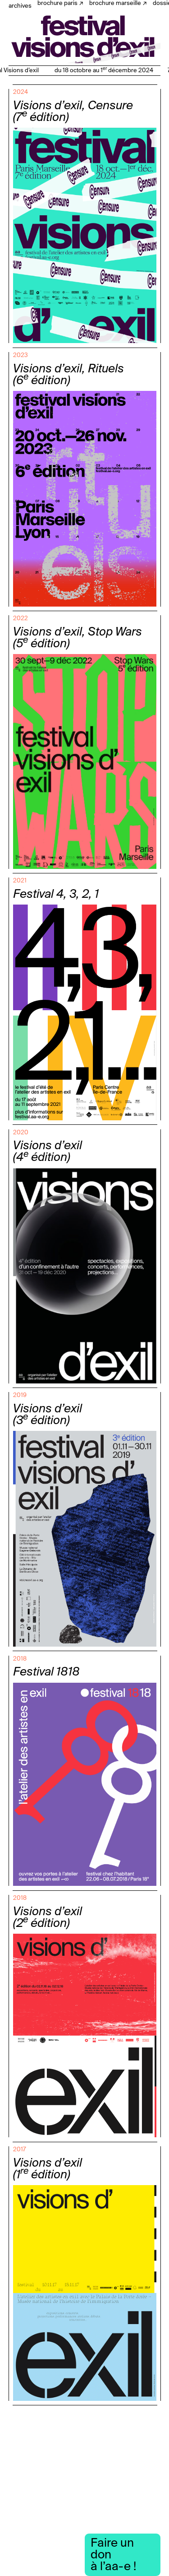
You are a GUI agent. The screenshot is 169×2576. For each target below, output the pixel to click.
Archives (20, 6)
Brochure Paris (57, 3)
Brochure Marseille (115, 3)
